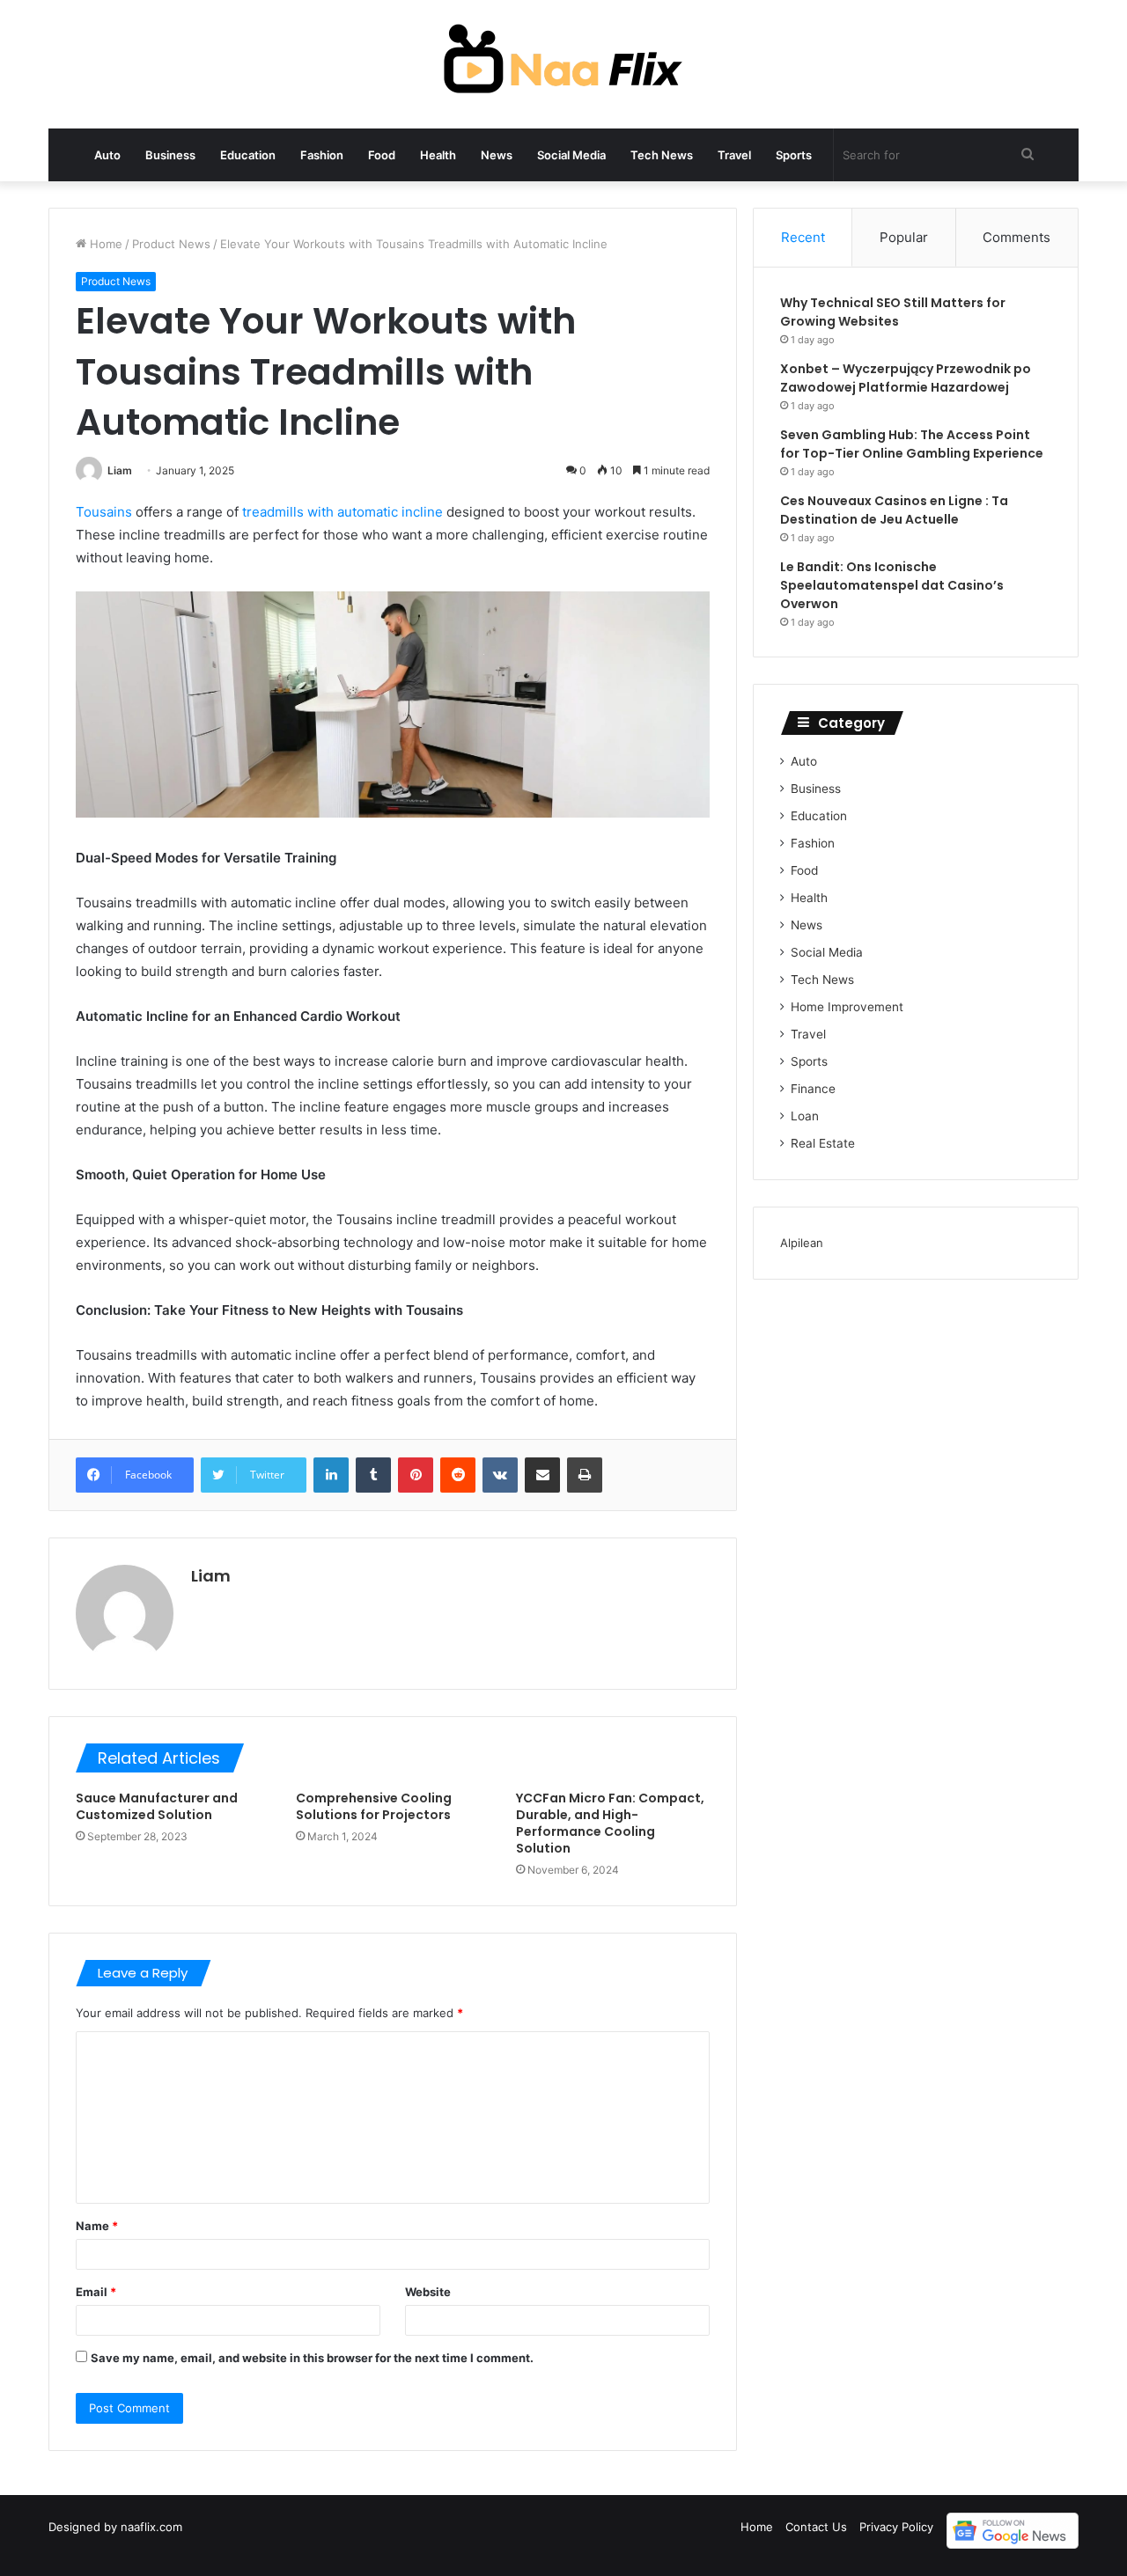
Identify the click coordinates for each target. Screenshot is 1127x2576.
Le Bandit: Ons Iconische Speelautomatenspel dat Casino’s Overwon (892, 585)
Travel (734, 155)
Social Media (571, 155)
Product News (171, 244)
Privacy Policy (896, 2527)
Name (97, 2226)
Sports (794, 155)
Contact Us (816, 2527)
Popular (904, 237)
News (497, 155)
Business (170, 155)
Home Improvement (847, 1007)
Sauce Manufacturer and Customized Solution (157, 1806)
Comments (1017, 237)
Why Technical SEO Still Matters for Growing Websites (893, 312)
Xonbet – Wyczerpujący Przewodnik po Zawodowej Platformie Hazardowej (906, 378)
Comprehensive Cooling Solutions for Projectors (374, 1806)
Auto (107, 155)
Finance (813, 1089)
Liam (120, 470)
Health (438, 155)
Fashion (322, 155)
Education (248, 155)
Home (104, 244)
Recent (803, 237)
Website (428, 2292)
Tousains (104, 512)
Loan (805, 1116)
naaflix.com (151, 2527)
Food (382, 155)
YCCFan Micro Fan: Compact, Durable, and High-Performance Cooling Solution (610, 1823)
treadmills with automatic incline (343, 512)
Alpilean (802, 1243)
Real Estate (823, 1143)
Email (96, 2292)
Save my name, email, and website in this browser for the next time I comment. (312, 2358)
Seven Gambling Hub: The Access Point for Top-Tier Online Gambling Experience (912, 444)
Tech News (662, 155)
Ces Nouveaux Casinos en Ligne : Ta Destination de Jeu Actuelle (894, 510)
